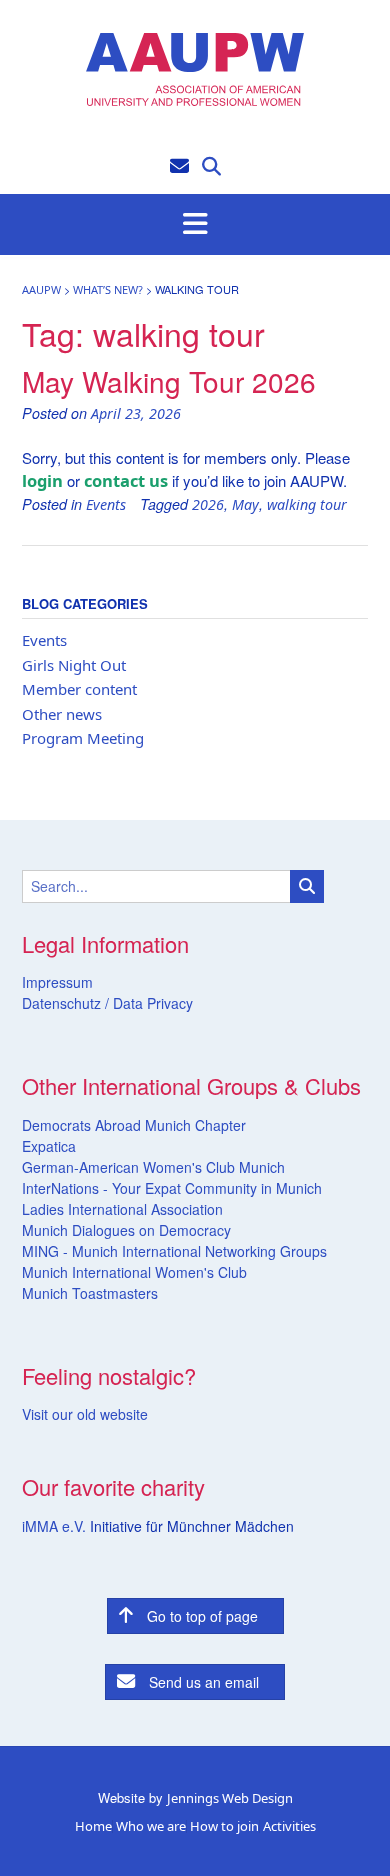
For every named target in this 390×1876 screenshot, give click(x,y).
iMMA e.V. (56, 1526)
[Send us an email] (179, 164)
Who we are (151, 1826)
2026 (208, 504)
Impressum (57, 982)
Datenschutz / (65, 1003)
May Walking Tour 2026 (169, 381)
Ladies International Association (122, 1209)
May (245, 504)
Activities (289, 1826)
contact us (126, 480)
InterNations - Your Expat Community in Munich (172, 1188)
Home (93, 1826)
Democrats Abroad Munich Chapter (134, 1125)
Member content (79, 689)
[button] (195, 225)
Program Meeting (83, 738)
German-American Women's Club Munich (153, 1167)
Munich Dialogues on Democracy (126, 1230)
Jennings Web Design (230, 1798)
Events (106, 504)
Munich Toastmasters (90, 1293)
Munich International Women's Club (134, 1272)
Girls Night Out (74, 665)
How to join (224, 1826)
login (42, 480)
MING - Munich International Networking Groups (174, 1251)
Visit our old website (85, 1414)
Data (126, 1003)
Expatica (49, 1146)
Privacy (168, 1003)
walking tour (307, 504)
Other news (62, 714)
